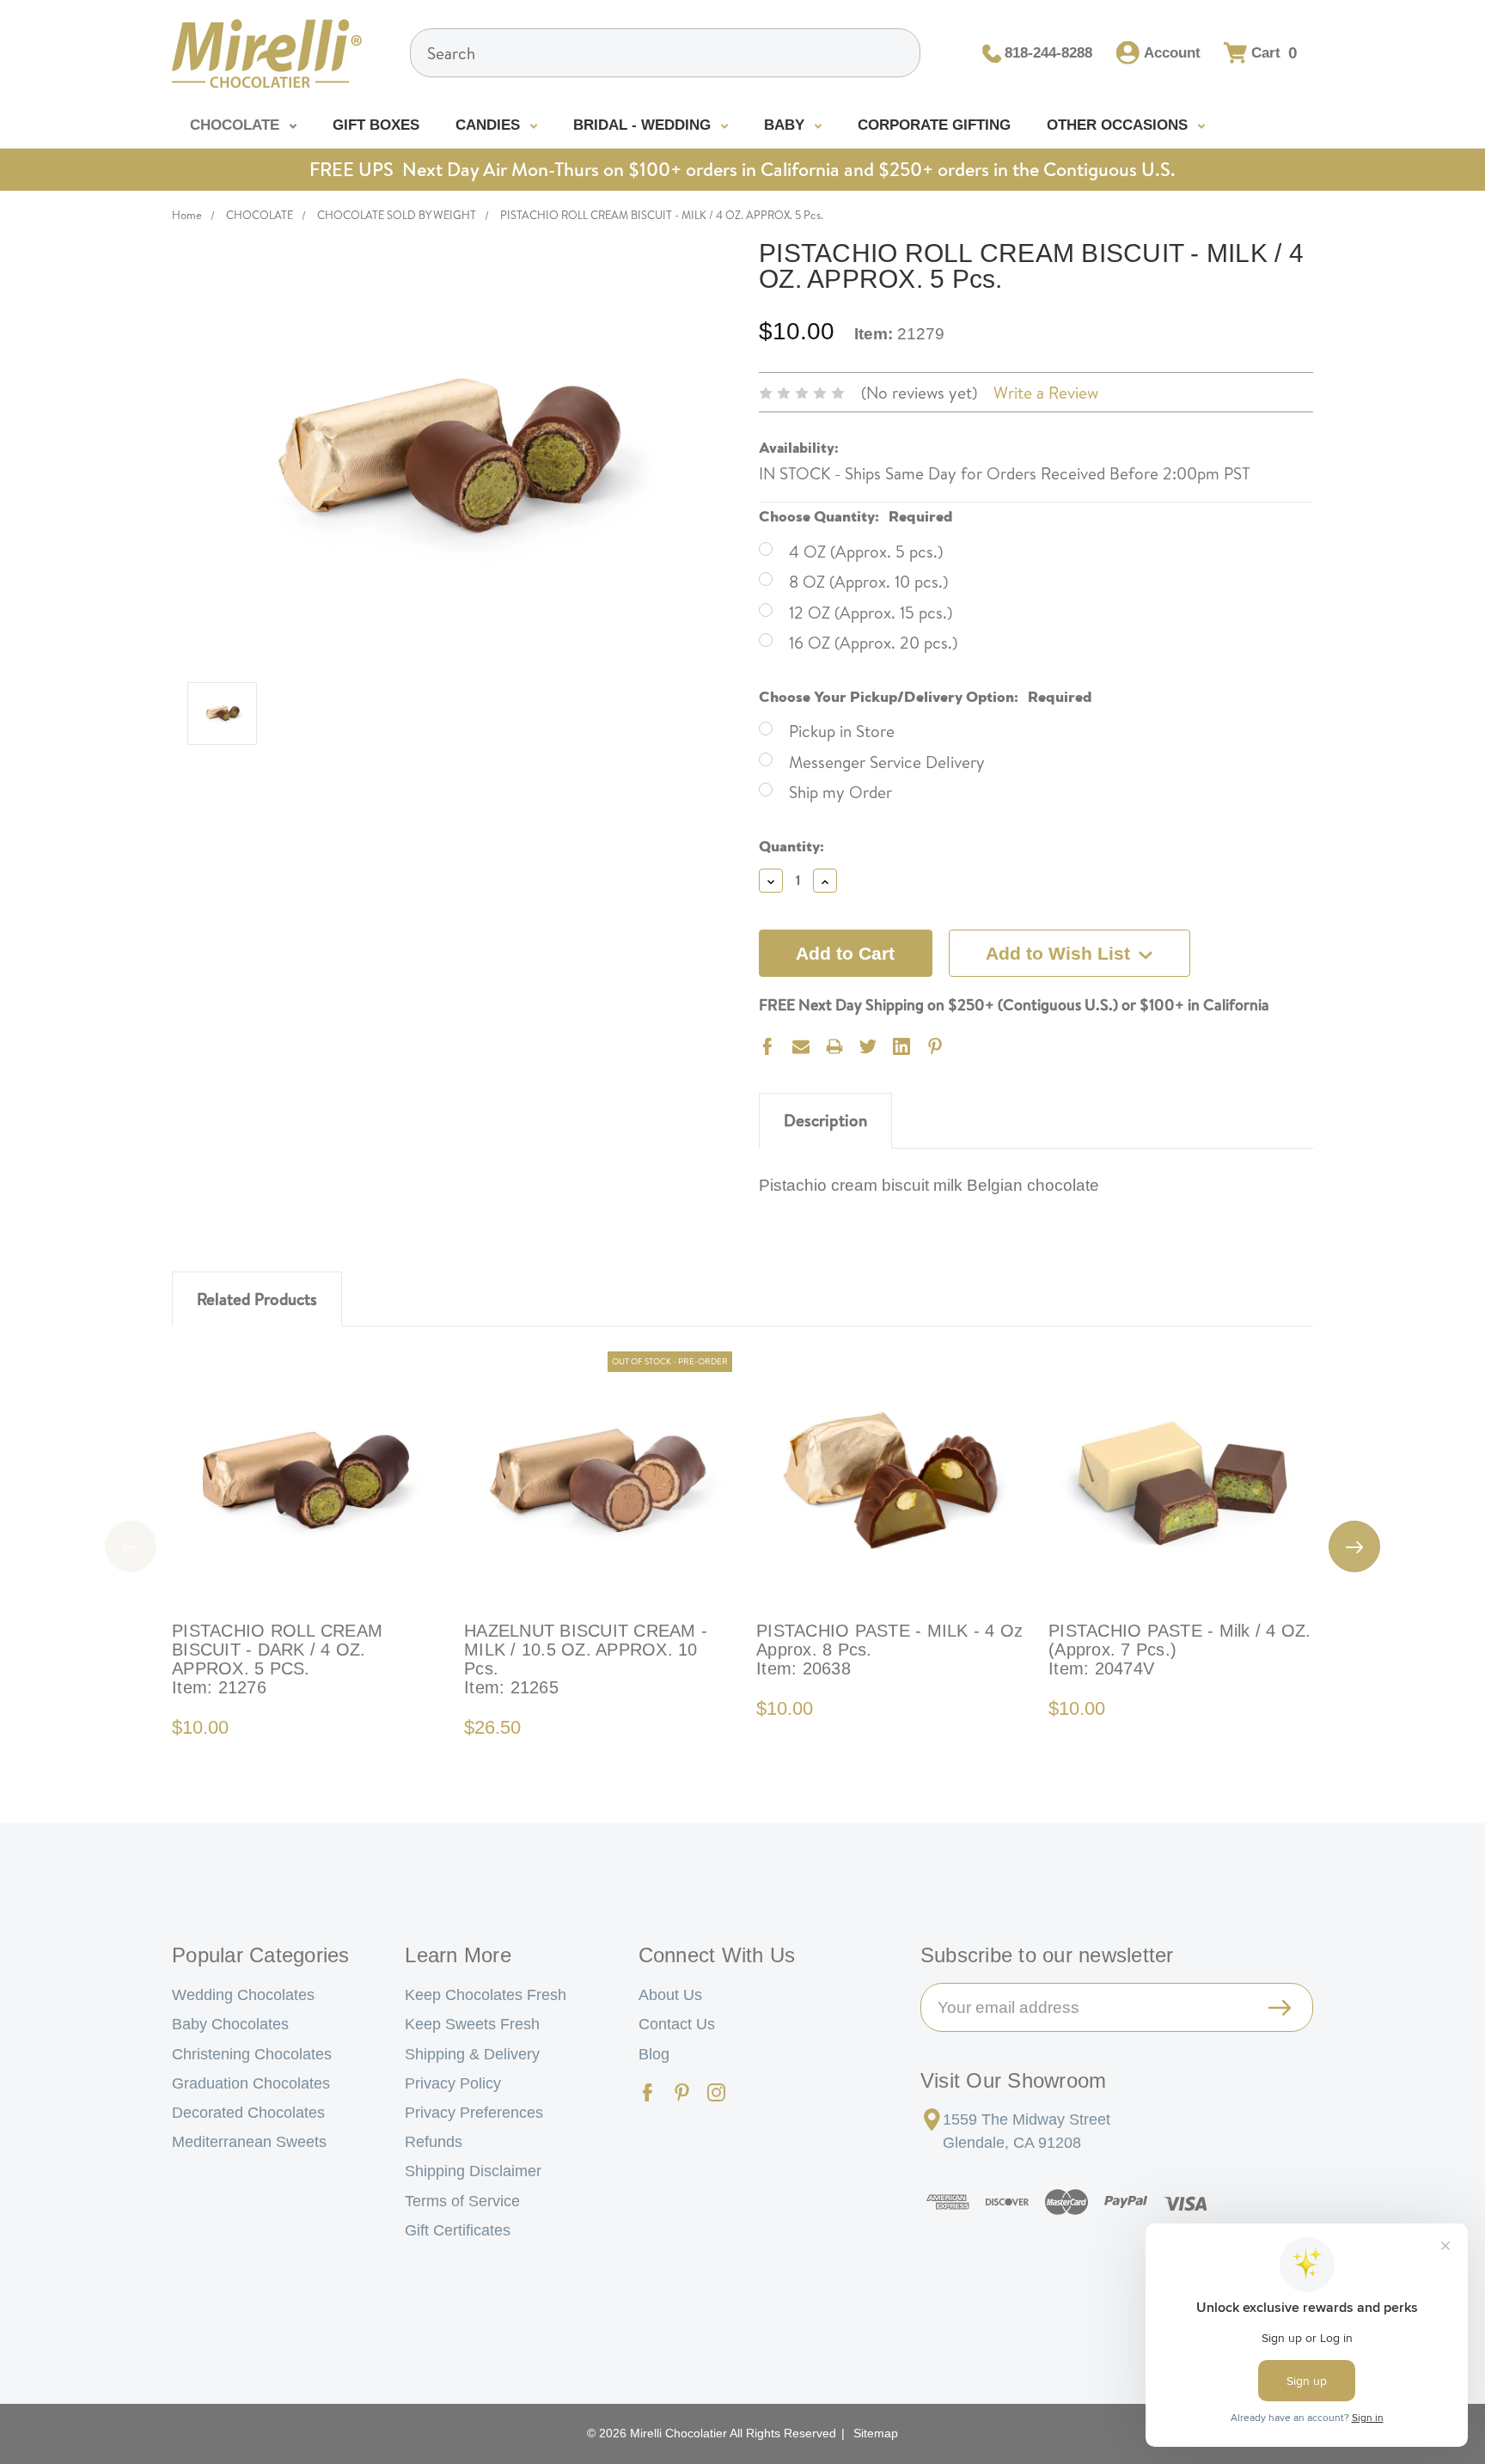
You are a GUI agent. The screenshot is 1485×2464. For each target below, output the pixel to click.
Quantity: (791, 844)
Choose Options (306, 1480)
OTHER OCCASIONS (1119, 125)
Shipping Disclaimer (473, 2171)
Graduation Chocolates (251, 2083)
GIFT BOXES (376, 125)
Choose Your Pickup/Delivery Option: (926, 695)
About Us (670, 1995)
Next (1354, 1546)
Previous (131, 1546)
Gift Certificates (458, 2230)
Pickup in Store (842, 731)
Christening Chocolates (252, 2054)
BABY (786, 125)
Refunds (434, 2142)
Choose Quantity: (856, 514)
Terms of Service (462, 2201)
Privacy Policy (453, 2083)
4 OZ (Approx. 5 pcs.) (866, 552)
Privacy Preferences (474, 2113)
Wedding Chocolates (243, 1995)
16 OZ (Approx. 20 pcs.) (873, 643)
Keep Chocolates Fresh (486, 1995)
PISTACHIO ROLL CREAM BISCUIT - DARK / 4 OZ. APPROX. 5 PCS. (277, 1659)
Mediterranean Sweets (249, 2142)
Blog (654, 2054)
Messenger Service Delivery (887, 762)
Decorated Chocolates (248, 2113)
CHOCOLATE (237, 125)
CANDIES (490, 125)
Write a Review (1046, 393)
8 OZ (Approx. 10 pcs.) (868, 582)
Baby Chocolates (230, 2024)
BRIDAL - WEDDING (644, 125)
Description (825, 1120)
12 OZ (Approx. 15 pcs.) (871, 613)
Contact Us (677, 2024)
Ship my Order (840, 792)
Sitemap (876, 2433)
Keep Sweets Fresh (472, 2024)
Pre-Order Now (598, 1480)
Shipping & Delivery (472, 2054)
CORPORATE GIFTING (934, 125)
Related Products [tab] (257, 1299)
